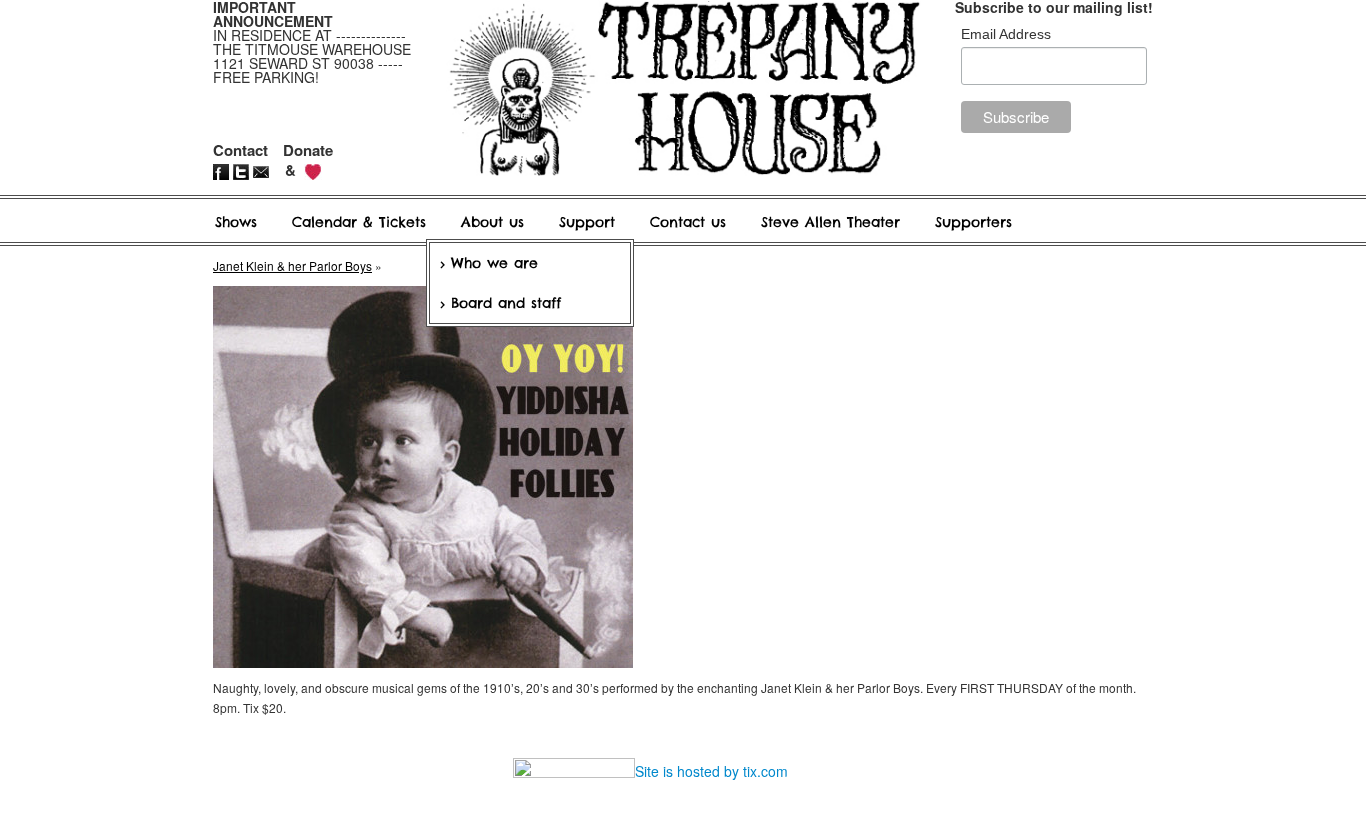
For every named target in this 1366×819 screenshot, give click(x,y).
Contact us (688, 222)
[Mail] (263, 169)
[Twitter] (243, 169)
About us (492, 222)
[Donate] (313, 169)
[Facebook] (223, 169)
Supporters (973, 222)
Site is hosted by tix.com (711, 771)
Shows (236, 222)
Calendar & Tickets (359, 222)
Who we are (494, 263)
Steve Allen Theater (830, 222)
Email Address (1006, 34)
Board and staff (506, 303)
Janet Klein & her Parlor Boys (292, 265)
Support (587, 222)
